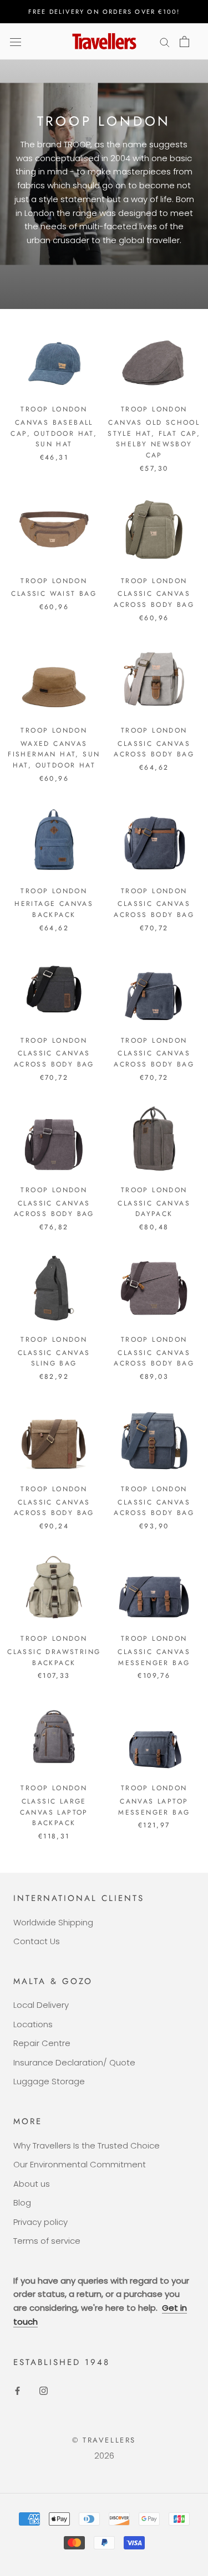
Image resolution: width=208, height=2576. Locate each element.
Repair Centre (42, 2043)
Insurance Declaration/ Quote (74, 2062)
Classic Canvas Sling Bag (54, 1358)
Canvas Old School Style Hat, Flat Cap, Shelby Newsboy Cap (154, 439)
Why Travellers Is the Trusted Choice (87, 2145)
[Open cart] (184, 42)
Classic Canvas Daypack (154, 1209)
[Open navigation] (16, 42)
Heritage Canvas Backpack (54, 909)
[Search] (165, 41)
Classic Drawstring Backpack (54, 1657)
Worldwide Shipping (53, 1922)
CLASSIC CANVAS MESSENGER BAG (154, 1657)
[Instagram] (44, 2390)
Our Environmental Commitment (80, 2164)
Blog (22, 2203)
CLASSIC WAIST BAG (54, 594)
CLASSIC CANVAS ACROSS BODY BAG (154, 599)
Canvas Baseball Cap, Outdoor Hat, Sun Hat (54, 434)
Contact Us (37, 1941)
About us (32, 2184)
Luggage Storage (49, 2081)
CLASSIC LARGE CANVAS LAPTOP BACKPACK (54, 1812)
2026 (104, 2456)
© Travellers (104, 2440)
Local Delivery (41, 2005)
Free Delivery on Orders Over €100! (104, 12)
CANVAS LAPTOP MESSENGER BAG (154, 1807)
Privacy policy (40, 2222)
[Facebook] (17, 2390)
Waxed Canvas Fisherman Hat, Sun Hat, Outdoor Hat (54, 755)
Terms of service (47, 2241)
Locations (33, 2024)
